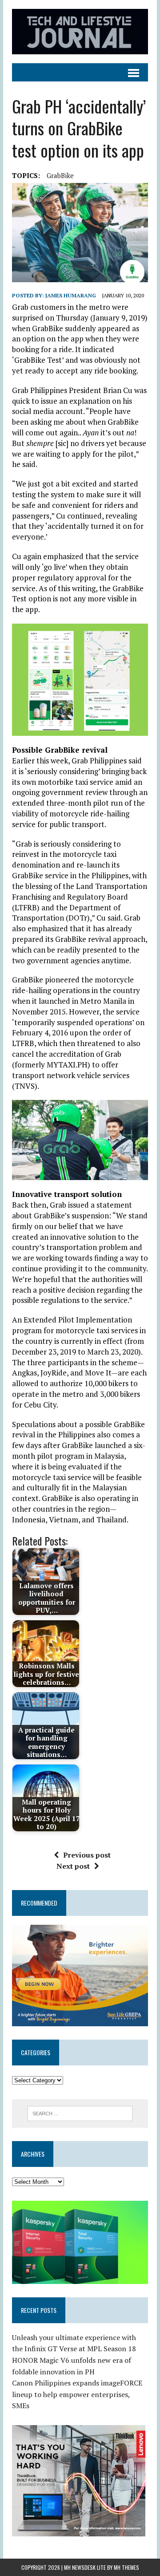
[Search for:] (80, 2113)
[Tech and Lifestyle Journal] (80, 32)
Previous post (87, 1855)
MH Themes (126, 2567)
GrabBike (60, 175)
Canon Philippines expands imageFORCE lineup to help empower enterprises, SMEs (77, 2394)
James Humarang (71, 295)
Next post (73, 1866)
